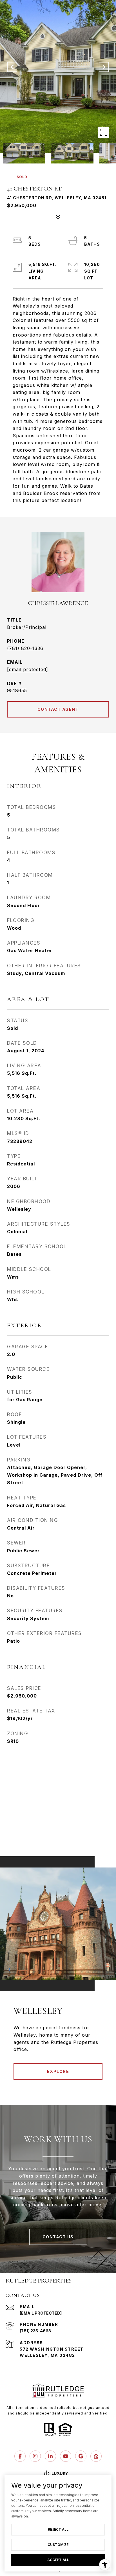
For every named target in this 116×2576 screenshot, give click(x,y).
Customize (58, 2545)
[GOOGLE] (81, 2456)
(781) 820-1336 (25, 648)
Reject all (58, 2529)
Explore (58, 2071)
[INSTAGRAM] (35, 2456)
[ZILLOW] (96, 2456)
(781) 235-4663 (35, 2331)
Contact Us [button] (58, 2237)
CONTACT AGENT (58, 709)
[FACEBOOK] (20, 2456)
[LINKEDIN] (50, 2456)
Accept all (58, 2560)
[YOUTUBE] (66, 2456)
